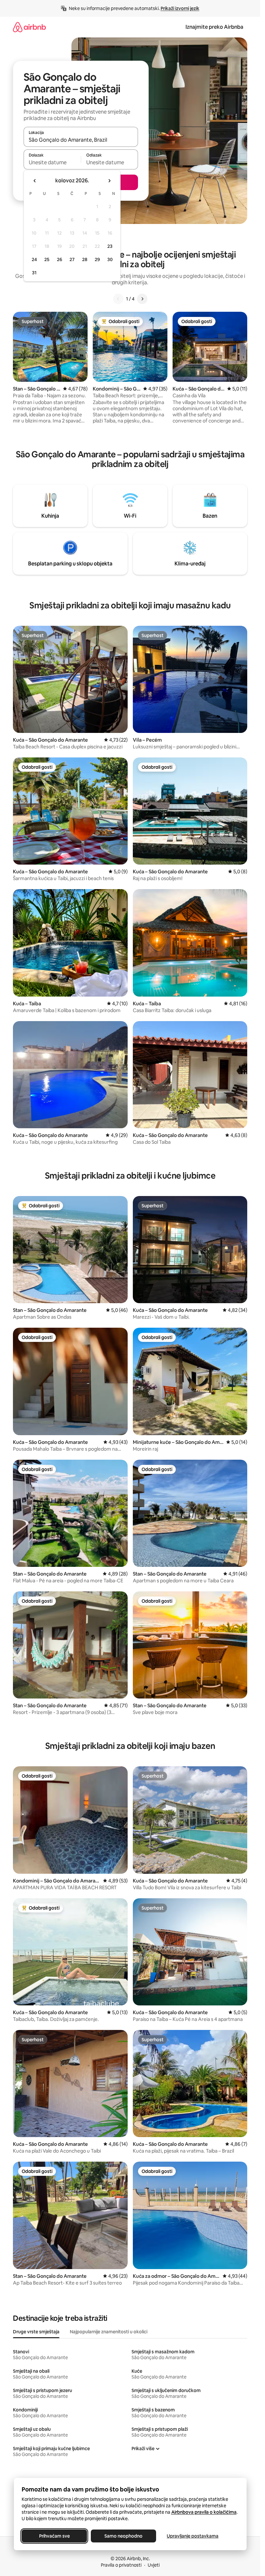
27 (72, 259)
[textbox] (52, 162)
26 (59, 259)
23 (110, 246)
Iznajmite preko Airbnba (214, 27)
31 (34, 273)
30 (110, 259)
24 (34, 259)
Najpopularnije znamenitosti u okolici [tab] (109, 2332)
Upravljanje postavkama (193, 2536)
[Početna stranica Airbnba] (29, 27)
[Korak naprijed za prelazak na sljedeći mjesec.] (109, 181)
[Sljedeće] (142, 299)
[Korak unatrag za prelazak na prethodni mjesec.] (35, 181)
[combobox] (81, 140)
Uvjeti (154, 2565)
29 (97, 259)
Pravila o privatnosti (121, 2565)
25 (47, 259)
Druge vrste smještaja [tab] (36, 2332)
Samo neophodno (123, 2536)
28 (85, 259)
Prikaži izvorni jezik (180, 8)
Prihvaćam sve (54, 2536)
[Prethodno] (118, 299)
